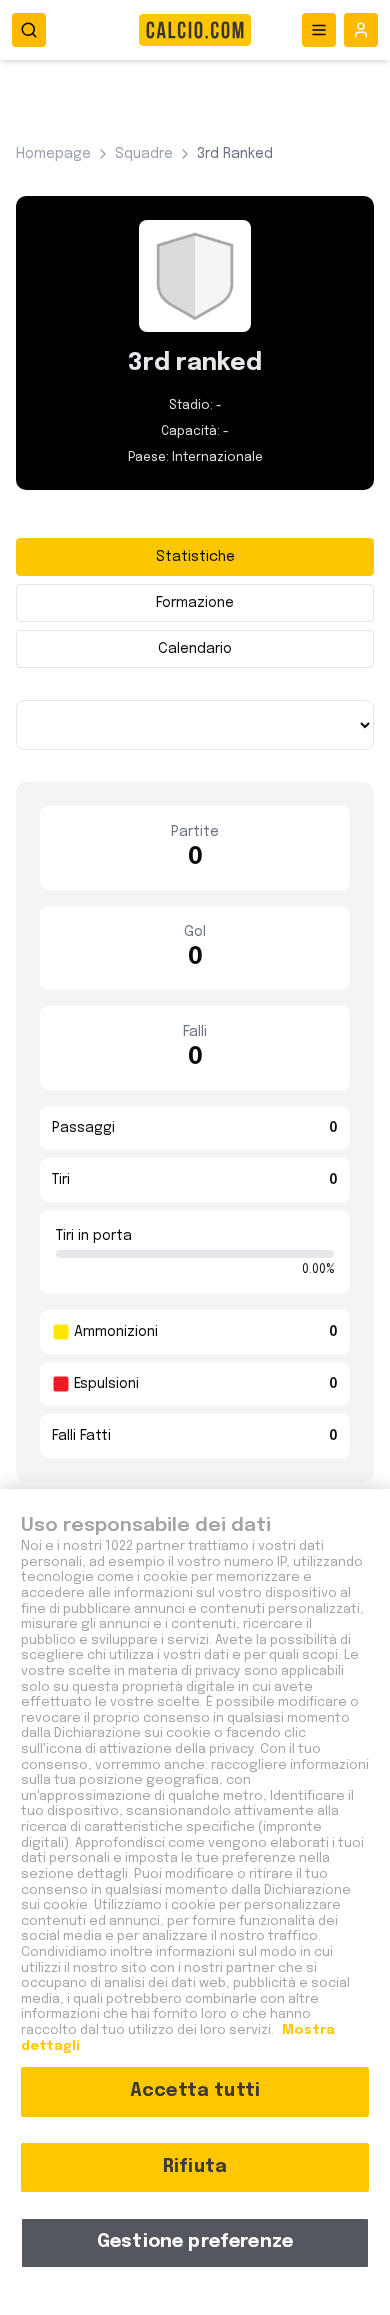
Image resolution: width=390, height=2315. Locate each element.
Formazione (195, 603)
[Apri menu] (319, 30)
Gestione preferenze (195, 2242)
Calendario (195, 649)
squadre (144, 154)
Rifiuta (195, 2167)
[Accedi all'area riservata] (361, 30)
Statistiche (195, 557)
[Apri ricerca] (29, 30)
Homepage (53, 154)
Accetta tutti (195, 2091)
